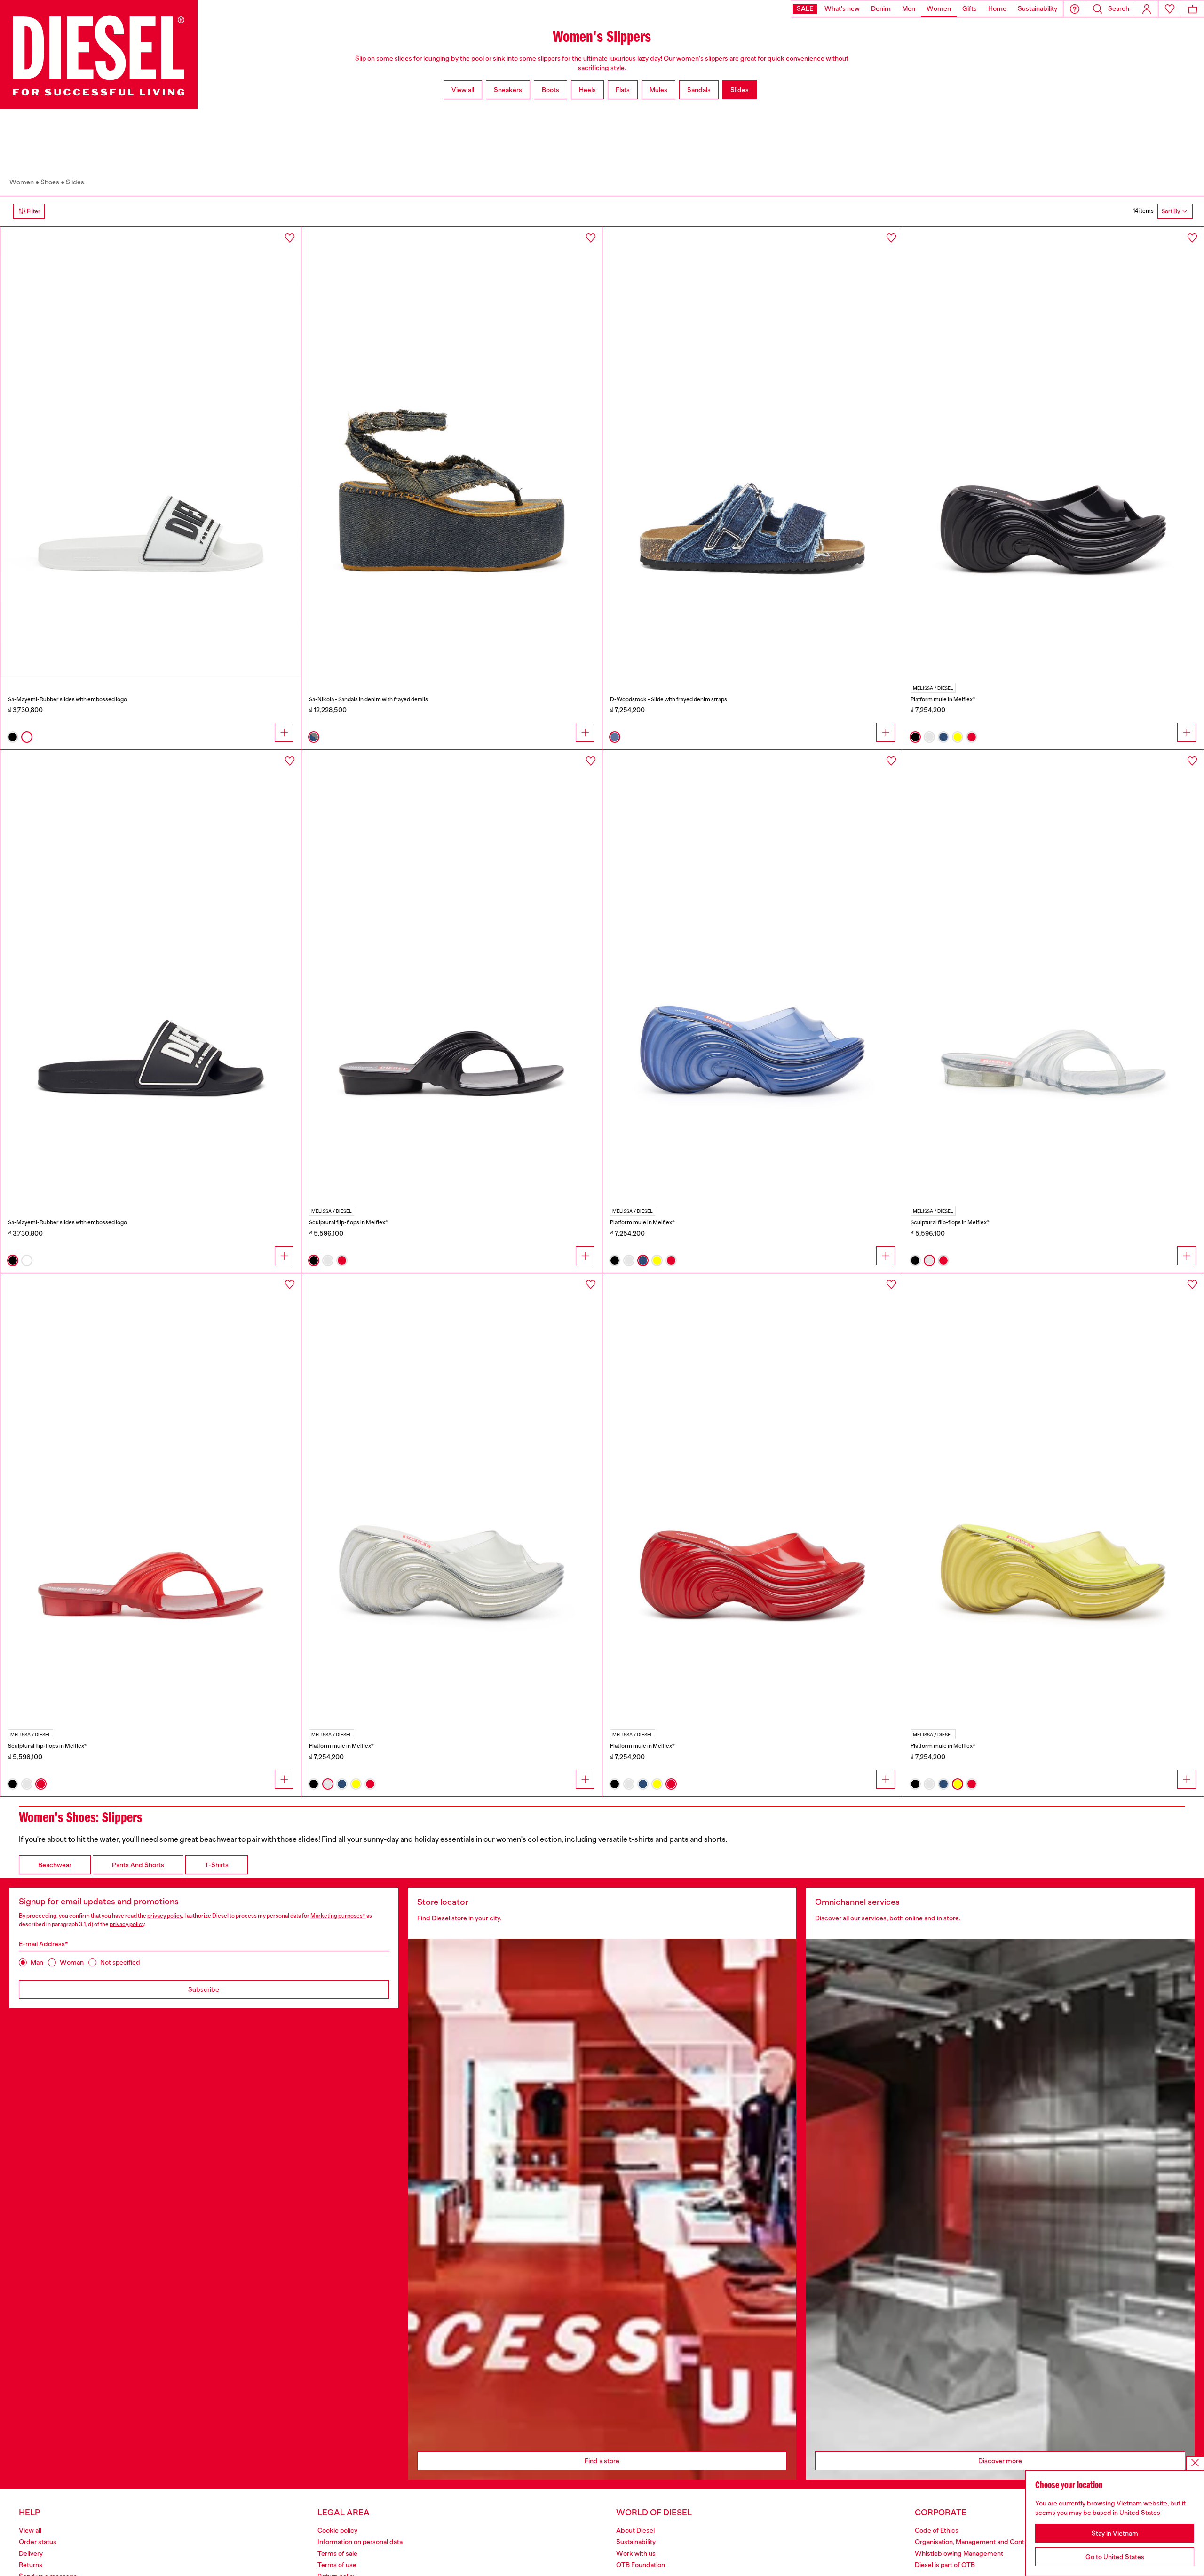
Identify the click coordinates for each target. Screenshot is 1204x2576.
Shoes (50, 182)
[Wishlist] (1170, 9)
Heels (587, 90)
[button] (1075, 9)
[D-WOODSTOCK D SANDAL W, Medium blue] (753, 452)
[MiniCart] (1193, 9)
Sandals (699, 90)
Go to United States (1115, 2557)
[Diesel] (99, 54)
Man (37, 1962)
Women (22, 182)
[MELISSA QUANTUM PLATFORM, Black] (1053, 452)
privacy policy (165, 1916)
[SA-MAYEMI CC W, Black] (151, 975)
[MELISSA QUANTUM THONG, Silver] (1053, 975)
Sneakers (508, 90)
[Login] (1147, 9)
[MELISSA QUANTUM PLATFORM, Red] (753, 1498)
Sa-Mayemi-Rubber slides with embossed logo (67, 699)
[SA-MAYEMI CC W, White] (151, 452)
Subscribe (204, 1989)
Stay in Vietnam (1115, 2533)
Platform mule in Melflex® (943, 699)
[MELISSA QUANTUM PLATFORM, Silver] (452, 1498)
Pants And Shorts (138, 1865)
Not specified (120, 1962)
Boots (551, 90)
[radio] (13, 737)
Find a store (602, 2461)
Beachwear (55, 1865)
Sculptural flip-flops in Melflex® (349, 1222)
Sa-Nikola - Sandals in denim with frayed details (368, 699)
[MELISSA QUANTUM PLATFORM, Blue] (753, 975)
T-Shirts (217, 1865)
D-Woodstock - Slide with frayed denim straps (669, 699)
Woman (72, 1962)
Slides (740, 90)
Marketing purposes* (338, 1916)
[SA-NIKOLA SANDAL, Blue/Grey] (452, 452)
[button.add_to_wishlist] (290, 238)
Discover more (1000, 2461)
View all (463, 90)
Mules (658, 90)
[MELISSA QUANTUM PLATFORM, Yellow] (1053, 1498)
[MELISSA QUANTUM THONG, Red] (151, 1498)
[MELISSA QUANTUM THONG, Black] (452, 975)
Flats (623, 90)
